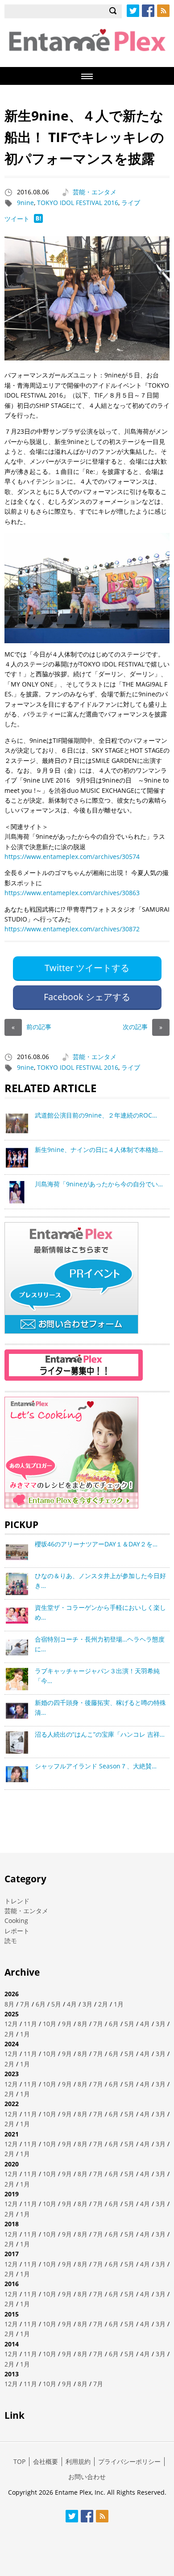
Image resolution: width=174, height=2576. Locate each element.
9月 (67, 2024)
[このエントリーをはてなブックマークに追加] (38, 220)
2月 (103, 2004)
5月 (56, 2004)
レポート (17, 1931)
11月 (30, 2024)
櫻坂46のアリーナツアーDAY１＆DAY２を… (96, 1544)
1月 (119, 2004)
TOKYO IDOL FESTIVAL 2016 (78, 203)
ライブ (131, 203)
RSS (163, 11)
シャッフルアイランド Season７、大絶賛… (96, 1766)
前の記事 (31, 1027)
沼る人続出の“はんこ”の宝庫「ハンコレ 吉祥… (100, 1734)
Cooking (16, 1920)
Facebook (148, 11)
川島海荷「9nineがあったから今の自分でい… (99, 1184)
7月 (25, 2004)
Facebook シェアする (87, 997)
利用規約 (78, 2461)
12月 (11, 2024)
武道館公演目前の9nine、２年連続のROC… (96, 1115)
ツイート (17, 219)
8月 (9, 2004)
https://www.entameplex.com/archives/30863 (72, 893)
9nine (25, 203)
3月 (87, 2004)
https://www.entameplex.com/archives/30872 (72, 929)
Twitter (133, 11)
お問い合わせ (87, 2477)
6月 (41, 2004)
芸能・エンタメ (95, 192)
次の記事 (143, 1027)
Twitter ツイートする (87, 968)
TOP (19, 2461)
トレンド (17, 1901)
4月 (72, 2004)
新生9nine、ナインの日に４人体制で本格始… (99, 1150)
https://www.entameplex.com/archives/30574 (72, 857)
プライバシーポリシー (129, 2461)
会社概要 (46, 2461)
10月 (50, 2024)
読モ (11, 1941)
